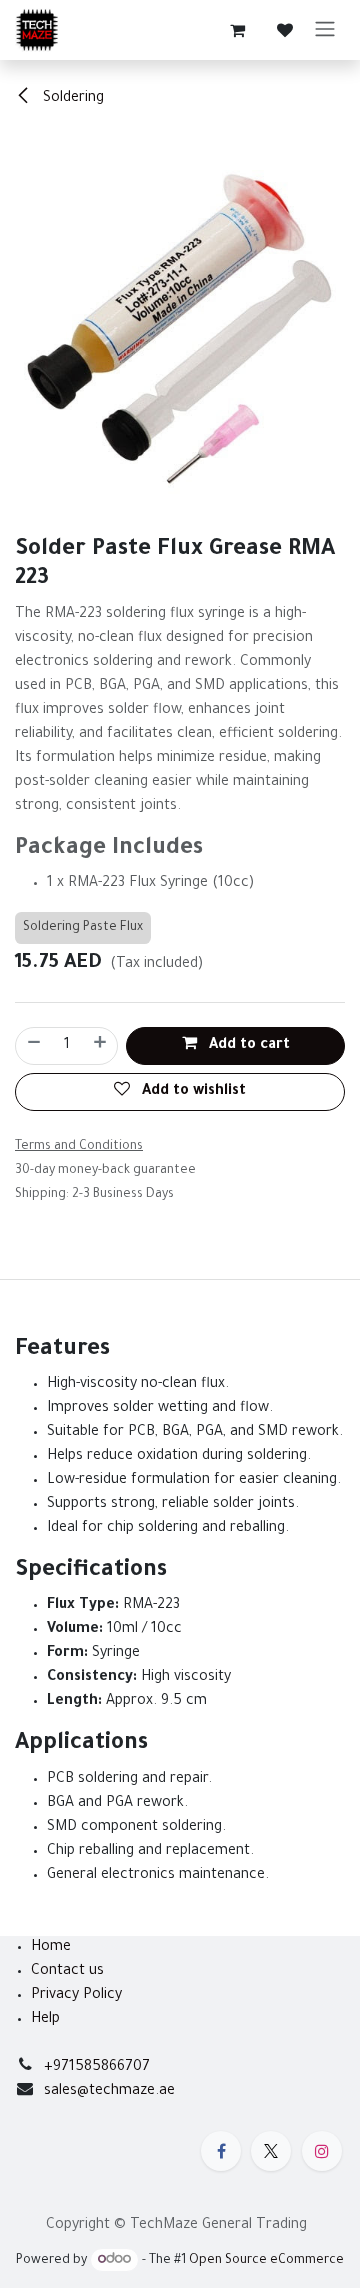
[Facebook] (221, 2151)
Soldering (71, 99)
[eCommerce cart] (237, 30)
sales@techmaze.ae (109, 2092)
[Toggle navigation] (325, 30)
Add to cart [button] (247, 1046)
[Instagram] (322, 2151)
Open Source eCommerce (266, 2261)
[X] (271, 2151)
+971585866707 (97, 2068)
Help (45, 2020)
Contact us (67, 1972)
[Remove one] (33, 1046)
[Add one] (101, 1046)
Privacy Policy (76, 1996)
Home (51, 1948)
